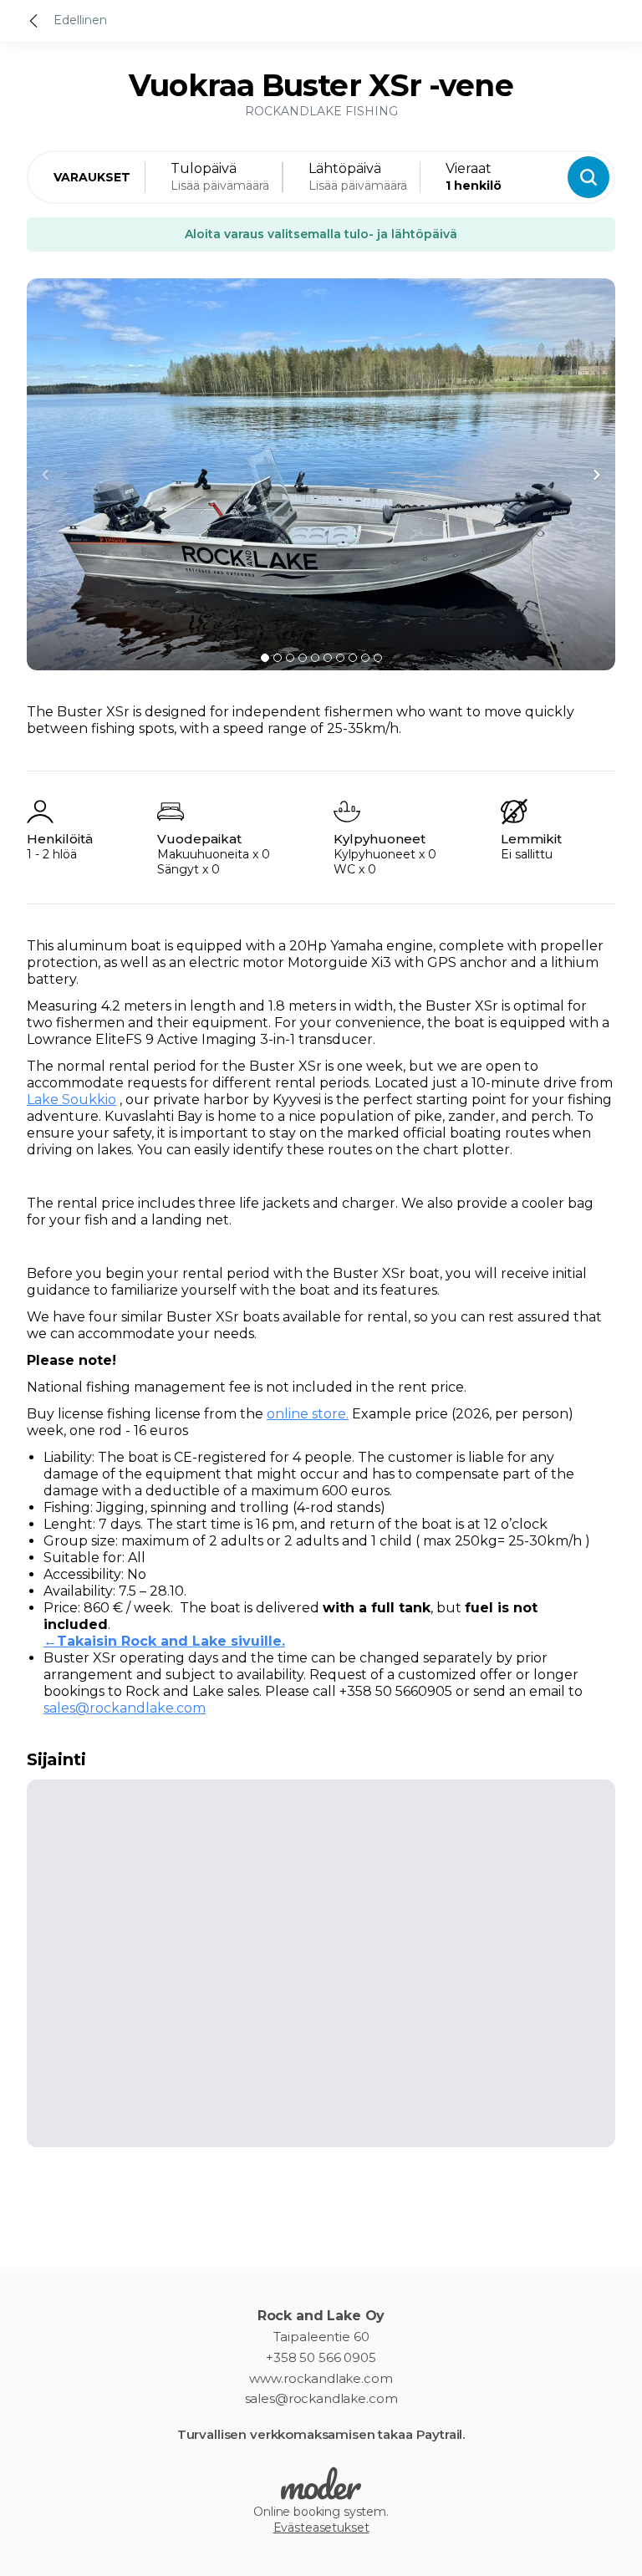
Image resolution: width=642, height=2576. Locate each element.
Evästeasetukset (321, 2528)
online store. (308, 1414)
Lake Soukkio (71, 1100)
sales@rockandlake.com (125, 1708)
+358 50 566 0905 (321, 2358)
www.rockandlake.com (321, 2379)
